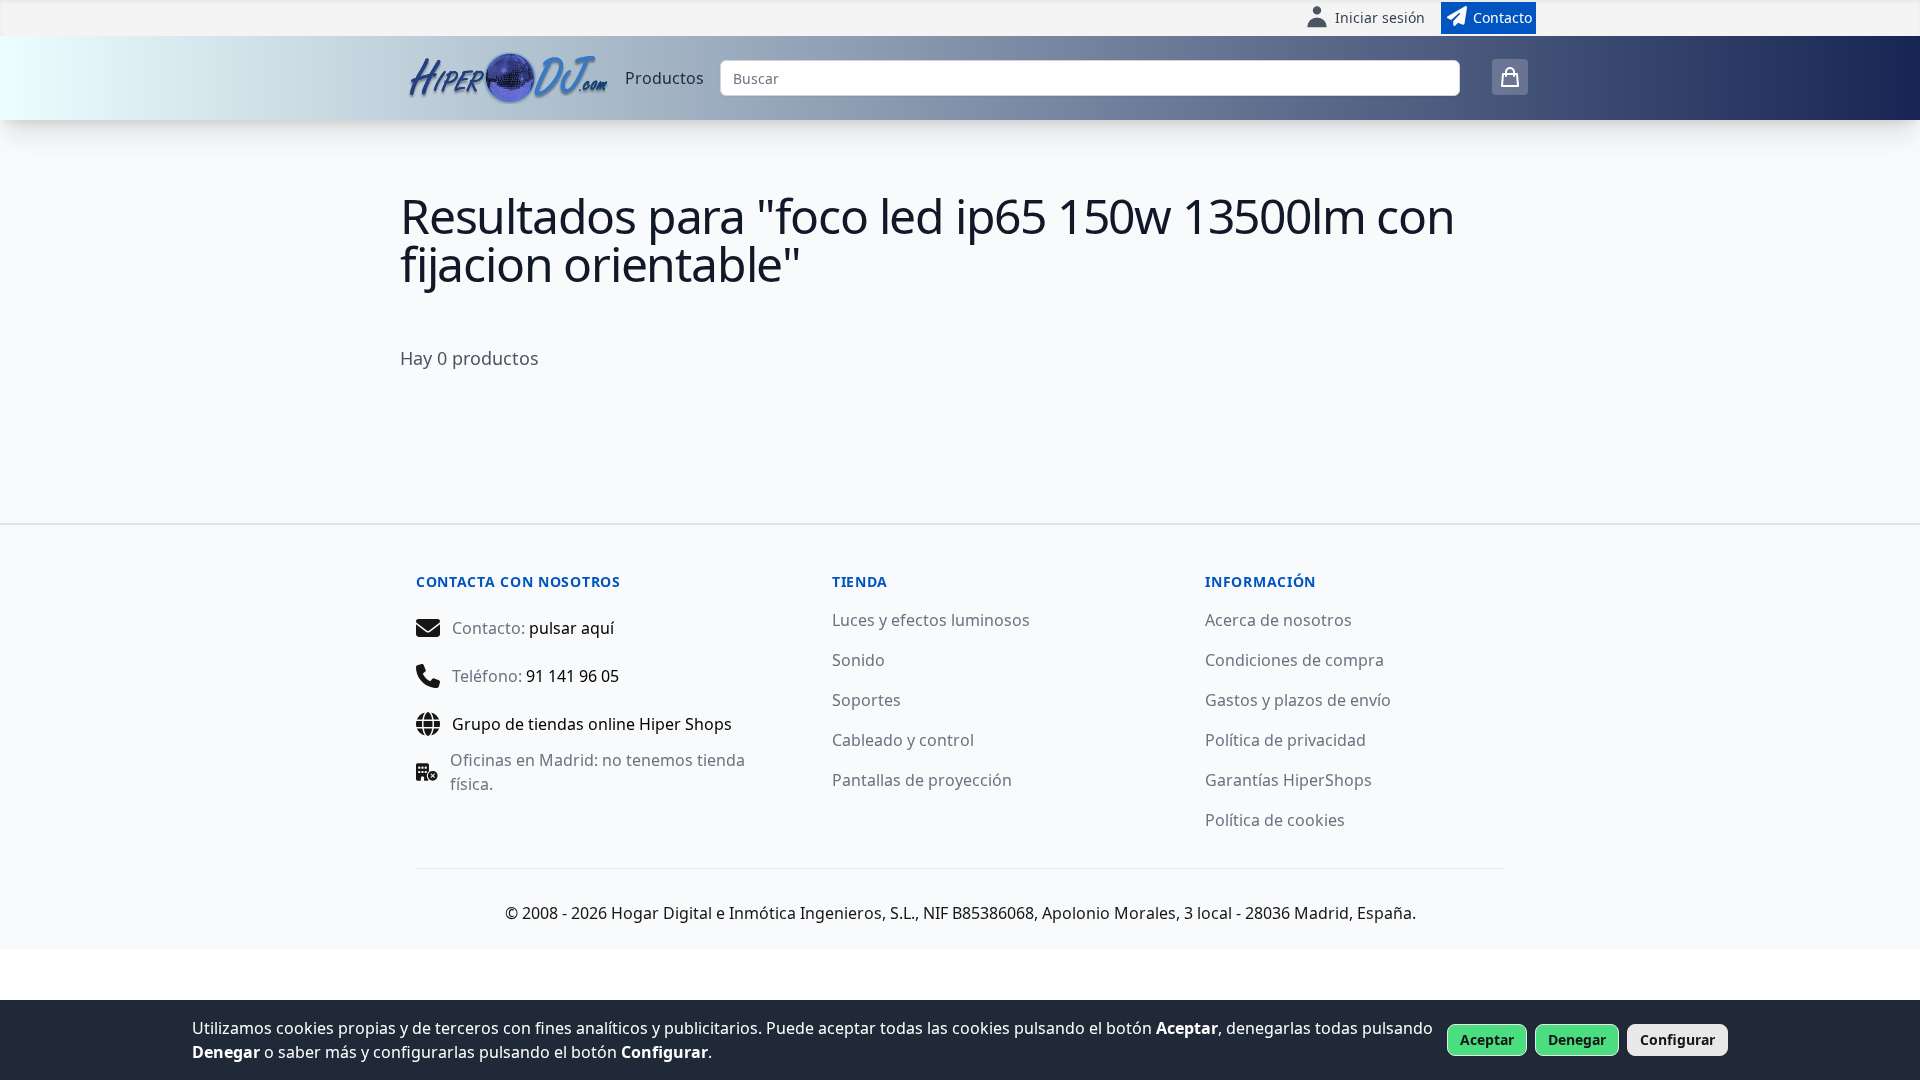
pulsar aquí (571, 628)
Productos (664, 78)
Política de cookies (1275, 820)
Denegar (1577, 1039)
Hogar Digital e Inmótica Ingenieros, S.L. (763, 913)
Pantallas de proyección (922, 780)
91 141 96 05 (572, 676)
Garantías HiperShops (1288, 780)
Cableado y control (903, 740)
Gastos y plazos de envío (1298, 700)
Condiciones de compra (1294, 660)
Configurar (1677, 1039)
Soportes (866, 700)
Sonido (858, 660)
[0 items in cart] (1510, 77)
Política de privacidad (1285, 740)
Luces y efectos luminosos (931, 620)
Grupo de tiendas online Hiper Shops (592, 724)
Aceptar (1487, 1039)
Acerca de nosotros (1278, 620)
